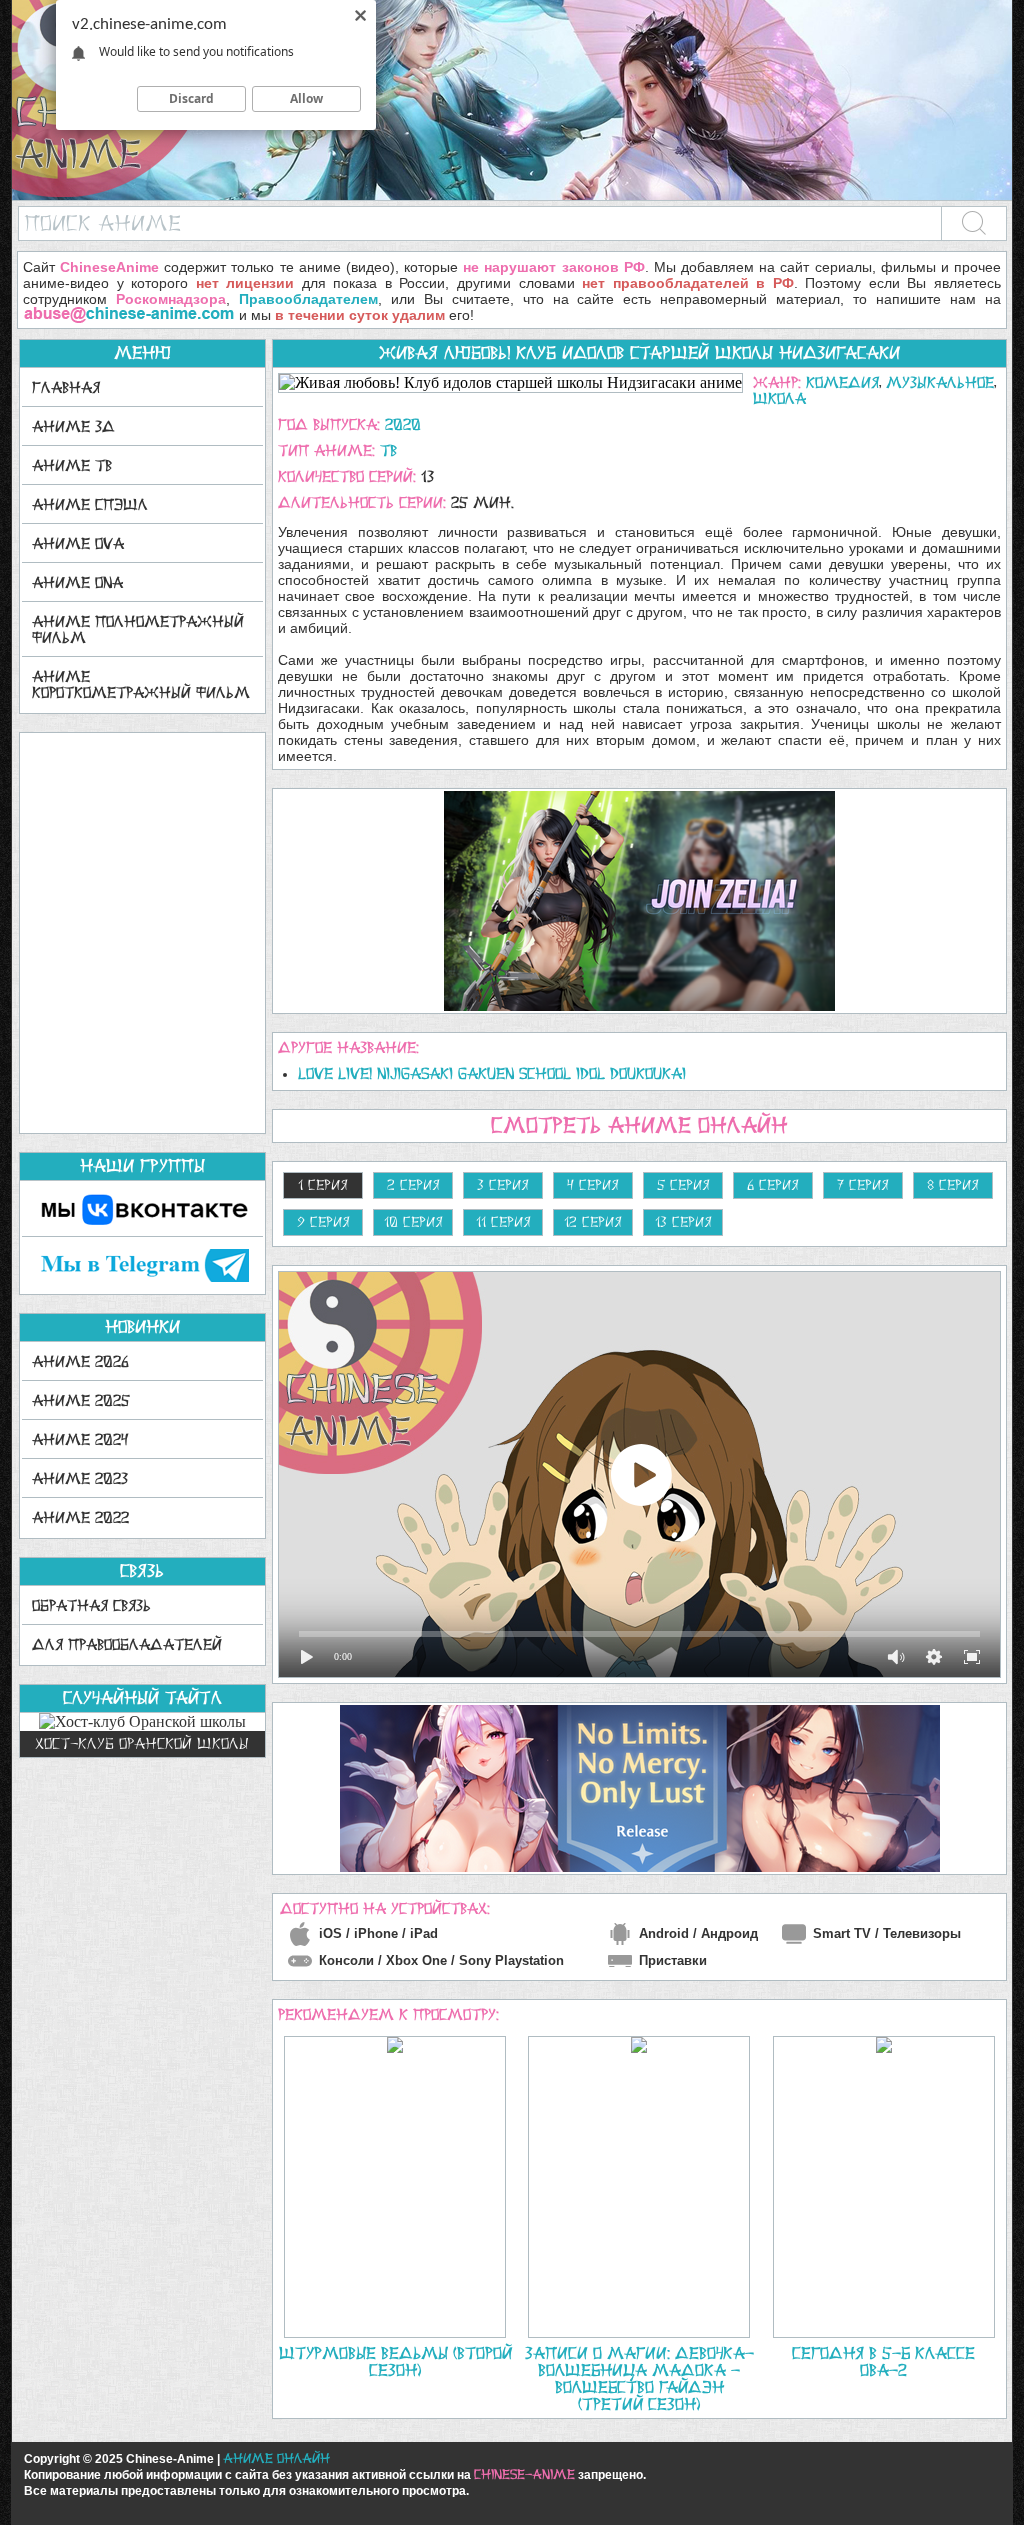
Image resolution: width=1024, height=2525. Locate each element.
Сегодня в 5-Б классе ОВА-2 (883, 2361)
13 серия (683, 1222)
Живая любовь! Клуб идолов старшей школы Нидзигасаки (639, 353)
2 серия (413, 1185)
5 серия (683, 1185)
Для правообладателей (127, 1644)
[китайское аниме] (512, 195)
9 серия (323, 1222)
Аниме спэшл (90, 504)
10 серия (413, 1222)
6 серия (773, 1185)
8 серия (953, 1185)
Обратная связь (91, 1605)
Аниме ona (77, 582)
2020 (403, 424)
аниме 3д (73, 426)
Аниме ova (78, 543)
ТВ (388, 450)
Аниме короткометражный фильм (141, 684)
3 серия (503, 1185)
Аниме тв (72, 465)
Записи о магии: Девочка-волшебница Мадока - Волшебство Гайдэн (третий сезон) (639, 2378)
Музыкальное (940, 382)
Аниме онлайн (276, 2458)
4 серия (593, 1185)
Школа (779, 398)
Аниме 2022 (80, 1517)
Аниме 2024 (80, 1439)
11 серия (503, 1222)
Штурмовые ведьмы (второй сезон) (395, 2361)
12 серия (593, 1222)
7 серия (863, 1185)
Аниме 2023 (80, 1478)
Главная (66, 387)
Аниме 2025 (81, 1400)
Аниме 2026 (80, 1361)
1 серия (323, 1185)
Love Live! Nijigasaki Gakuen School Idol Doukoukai (492, 1073)
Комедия (842, 382)
